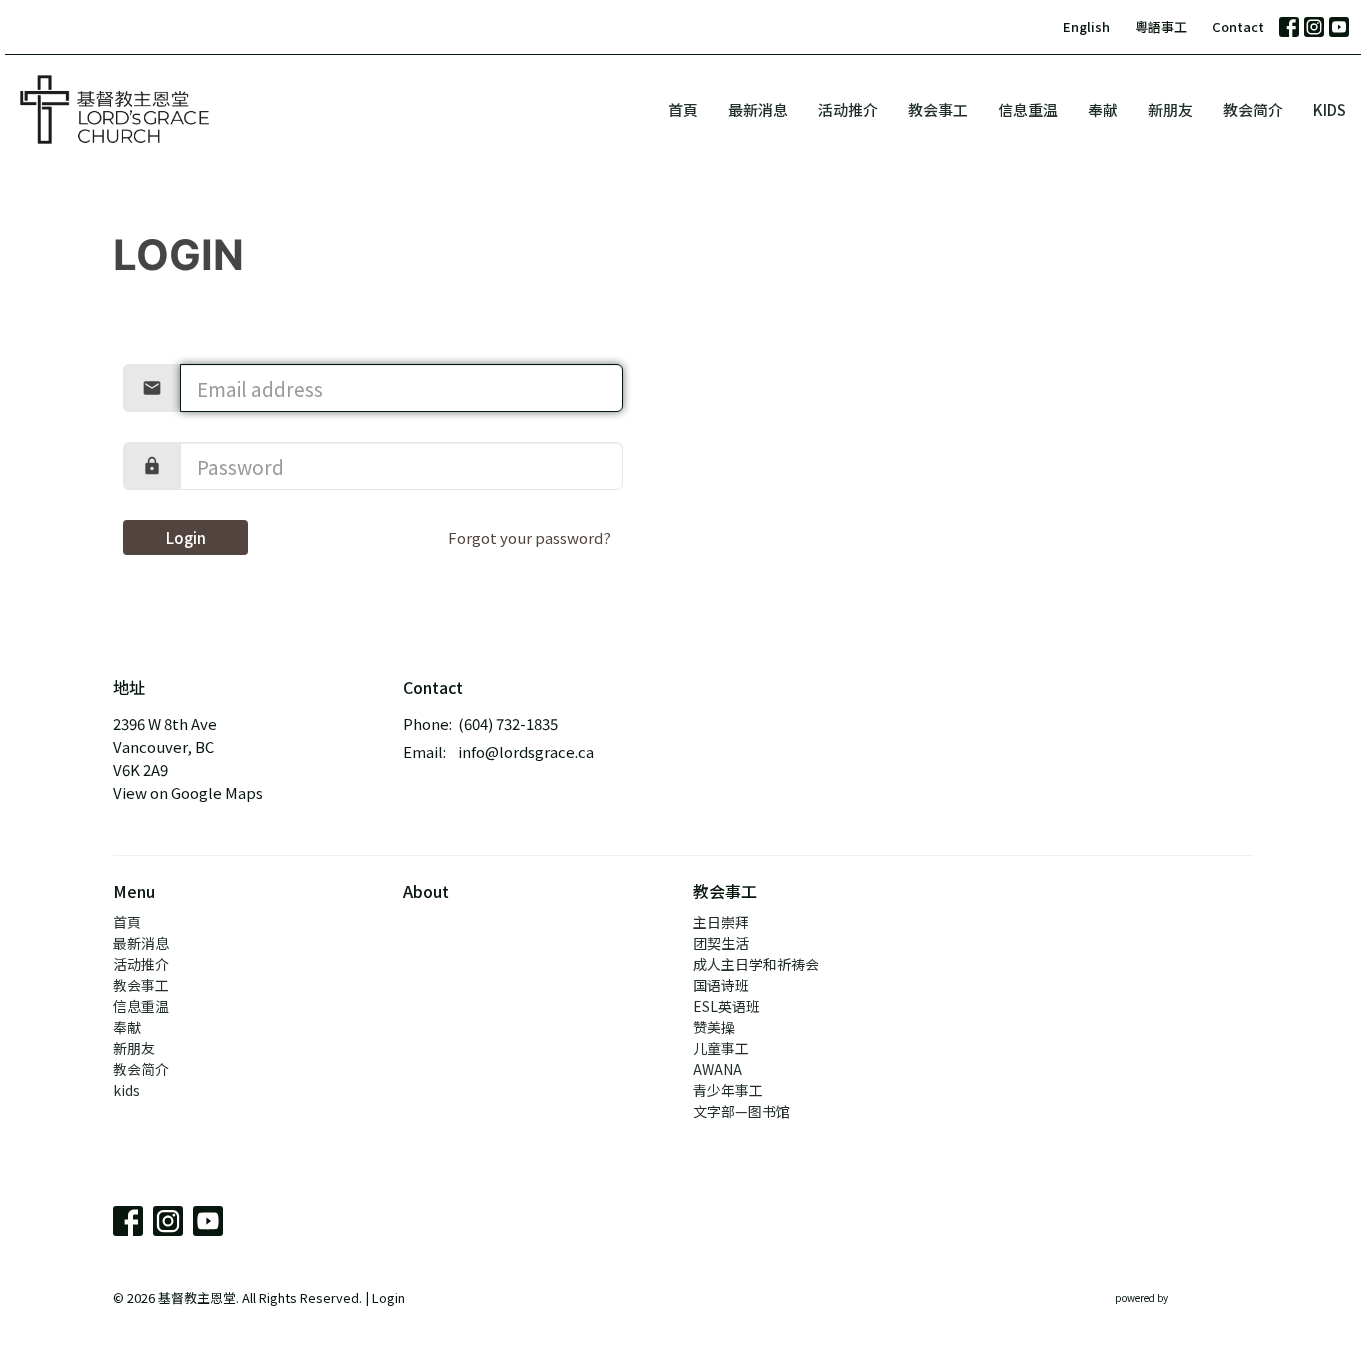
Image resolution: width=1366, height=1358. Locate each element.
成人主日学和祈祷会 (756, 964)
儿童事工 (721, 1048)
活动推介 (848, 109)
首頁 (683, 109)
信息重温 (1028, 109)
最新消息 (758, 109)
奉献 (1103, 109)
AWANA (717, 1069)
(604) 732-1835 (508, 723)
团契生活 (721, 943)
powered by (1173, 1314)
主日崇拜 (721, 922)
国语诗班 (721, 985)
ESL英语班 (726, 1006)
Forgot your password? (529, 537)
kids (1329, 109)
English (1086, 26)
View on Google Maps (188, 792)
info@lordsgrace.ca (526, 751)
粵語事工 (1161, 26)
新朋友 (1170, 109)
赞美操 (714, 1027)
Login (186, 537)
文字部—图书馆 (741, 1111)
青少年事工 (728, 1090)
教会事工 (938, 109)
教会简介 (1253, 109)
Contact (1238, 26)
